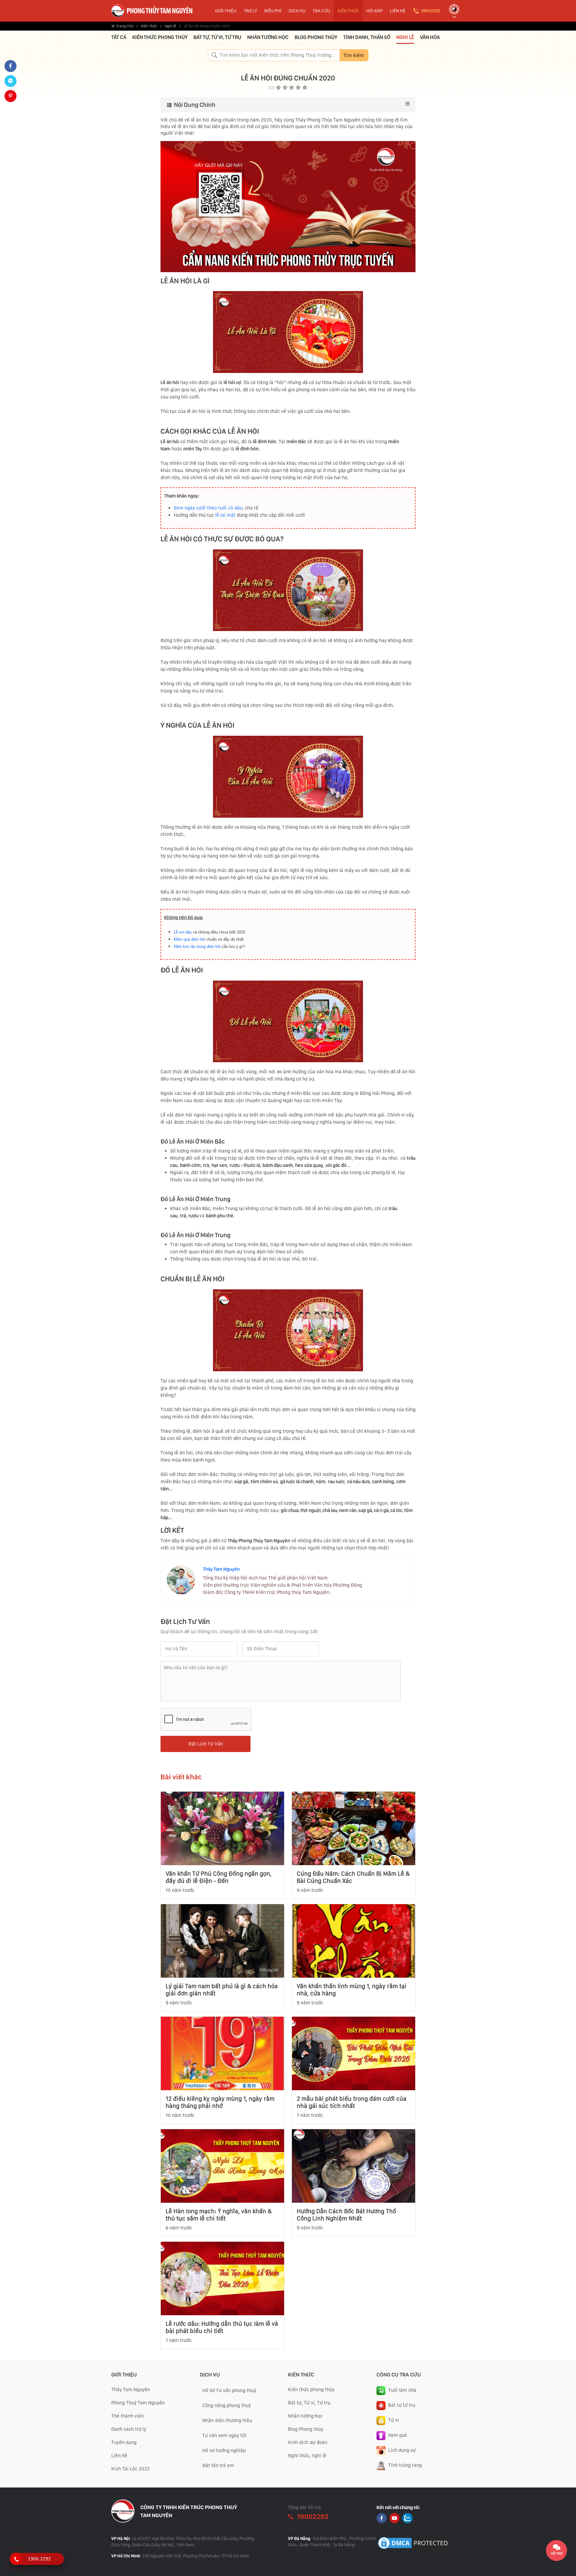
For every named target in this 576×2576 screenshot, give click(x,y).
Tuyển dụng (124, 2442)
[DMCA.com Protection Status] (414, 2543)
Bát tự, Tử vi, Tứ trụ (217, 37)
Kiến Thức (149, 26)
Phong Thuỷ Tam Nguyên (138, 2403)
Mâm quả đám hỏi (189, 939)
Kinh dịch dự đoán (308, 2442)
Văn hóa (430, 37)
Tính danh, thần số (367, 37)
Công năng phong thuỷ (226, 2405)
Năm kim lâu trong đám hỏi (197, 947)
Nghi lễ (170, 26)
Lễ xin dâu (183, 932)
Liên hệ (119, 2456)
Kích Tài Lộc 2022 (130, 2469)
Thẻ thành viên (127, 2416)
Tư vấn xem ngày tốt (224, 2435)
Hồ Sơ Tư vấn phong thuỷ (229, 2390)
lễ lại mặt (225, 515)
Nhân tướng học (268, 37)
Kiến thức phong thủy (160, 37)
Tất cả (119, 37)
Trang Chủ (125, 26)
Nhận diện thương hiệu (227, 2420)
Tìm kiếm (354, 55)
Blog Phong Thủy (316, 37)
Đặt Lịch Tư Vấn (206, 1744)
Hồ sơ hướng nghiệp (224, 2450)
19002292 (430, 11)
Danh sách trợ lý (129, 2429)
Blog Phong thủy (306, 2429)
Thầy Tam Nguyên (221, 1569)
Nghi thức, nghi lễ (307, 2456)
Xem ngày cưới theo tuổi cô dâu (208, 508)
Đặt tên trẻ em (218, 2465)
